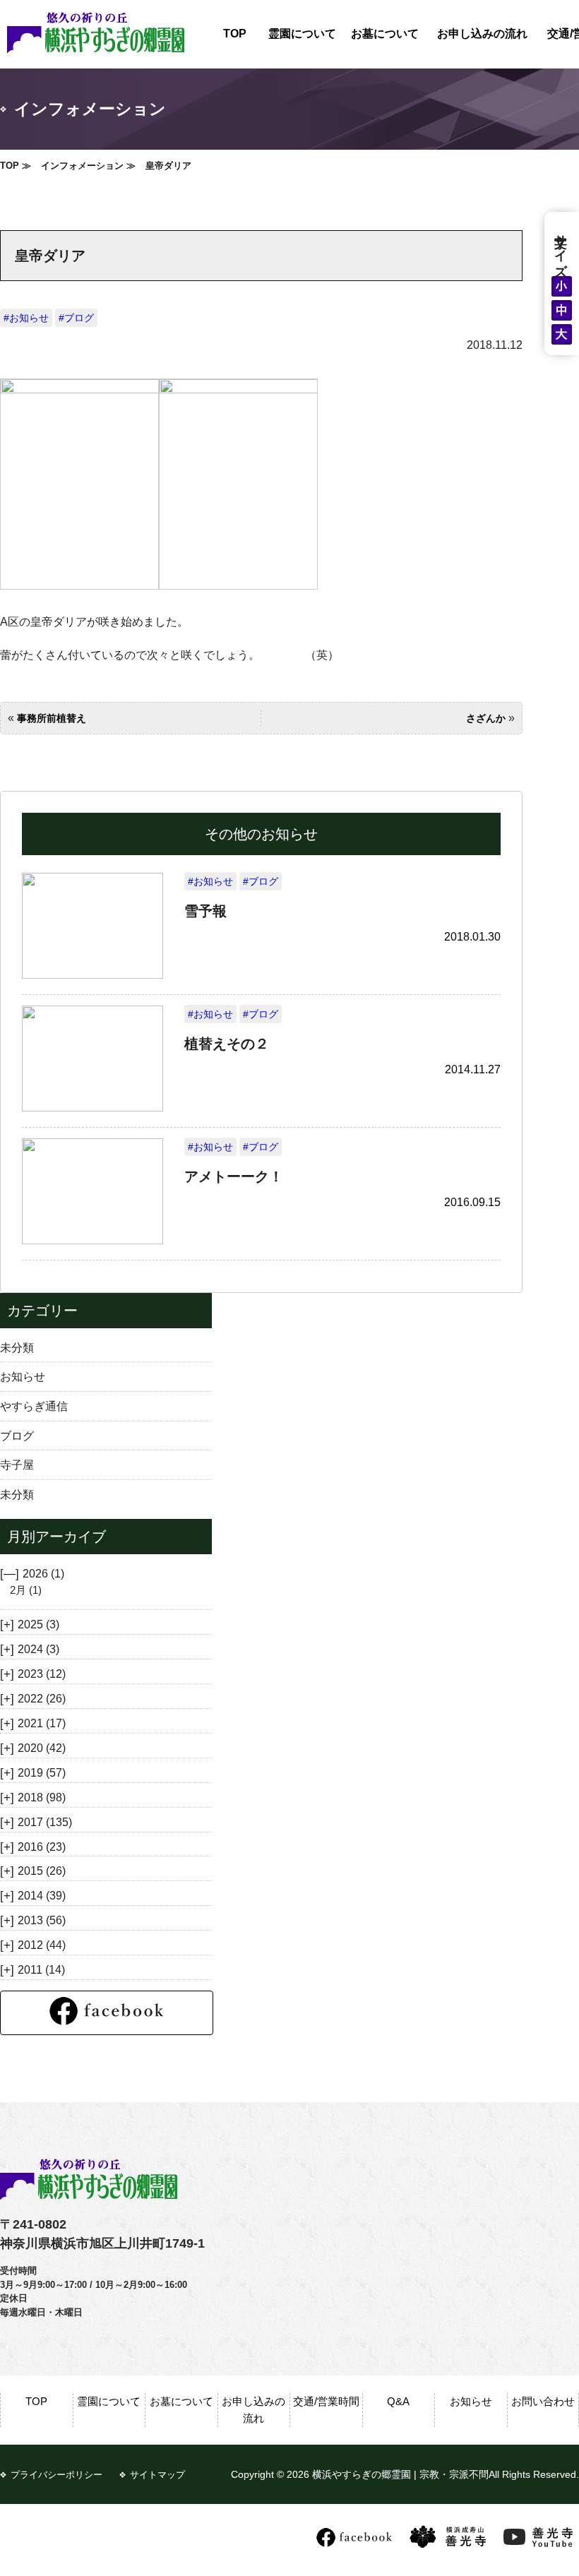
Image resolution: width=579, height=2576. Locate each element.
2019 (42, 1772)
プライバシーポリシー (56, 2475)
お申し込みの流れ (482, 34)
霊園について (302, 34)
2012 (42, 1945)
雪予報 (205, 911)
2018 (42, 1797)
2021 (42, 1723)
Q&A (398, 2401)
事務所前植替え (52, 718)
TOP (235, 34)
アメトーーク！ (234, 1176)
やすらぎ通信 (34, 1406)
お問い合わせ (543, 2401)
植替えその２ (227, 1044)
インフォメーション (82, 166)
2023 (42, 1674)
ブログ (17, 1436)
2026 (43, 1573)
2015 (42, 1871)
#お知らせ (26, 318)
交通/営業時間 (326, 2401)
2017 (45, 1822)
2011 (41, 1969)
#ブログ (76, 318)
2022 (42, 1698)
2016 (42, 1847)
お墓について (385, 34)
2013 (42, 1920)
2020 (42, 1748)
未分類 (17, 1347)
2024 (38, 1649)
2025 (38, 1624)
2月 (26, 1590)
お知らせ (23, 1376)
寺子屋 (17, 1465)
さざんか (486, 718)
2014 (42, 1895)
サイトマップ (157, 2475)
